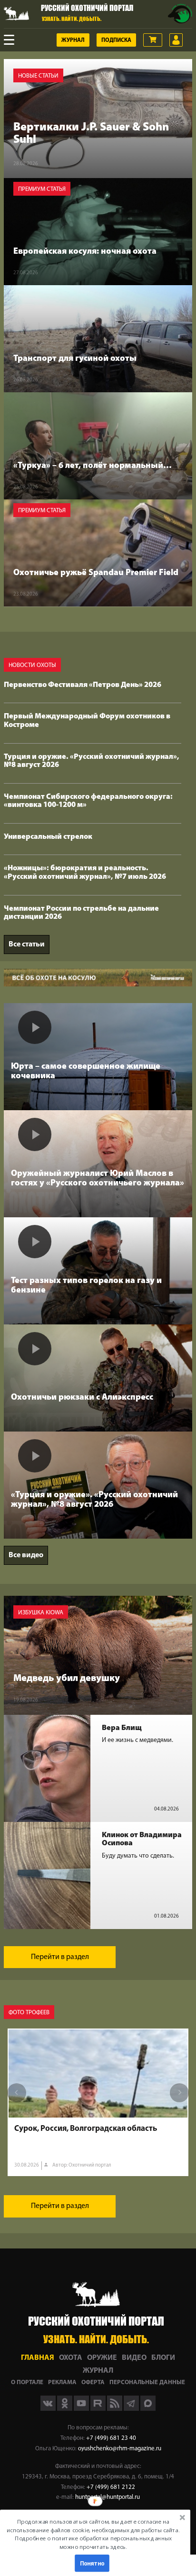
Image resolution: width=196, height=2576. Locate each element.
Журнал (73, 40)
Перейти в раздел (60, 1957)
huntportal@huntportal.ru (108, 2497)
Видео (134, 2358)
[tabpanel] (98, 2102)
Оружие (102, 2358)
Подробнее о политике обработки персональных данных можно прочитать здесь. (93, 2542)
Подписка (116, 40)
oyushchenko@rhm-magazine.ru (120, 2449)
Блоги (163, 2358)
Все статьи (27, 945)
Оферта (93, 2382)
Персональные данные (147, 2382)
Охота (71, 2358)
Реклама (62, 2382)
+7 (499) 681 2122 (111, 2487)
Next (179, 2093)
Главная (38, 2358)
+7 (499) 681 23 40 (111, 2438)
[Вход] (176, 40)
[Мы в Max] (148, 2409)
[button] (93, 2534)
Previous (17, 2093)
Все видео (26, 1555)
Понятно (92, 2563)
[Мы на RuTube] (99, 2409)
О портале (27, 2382)
